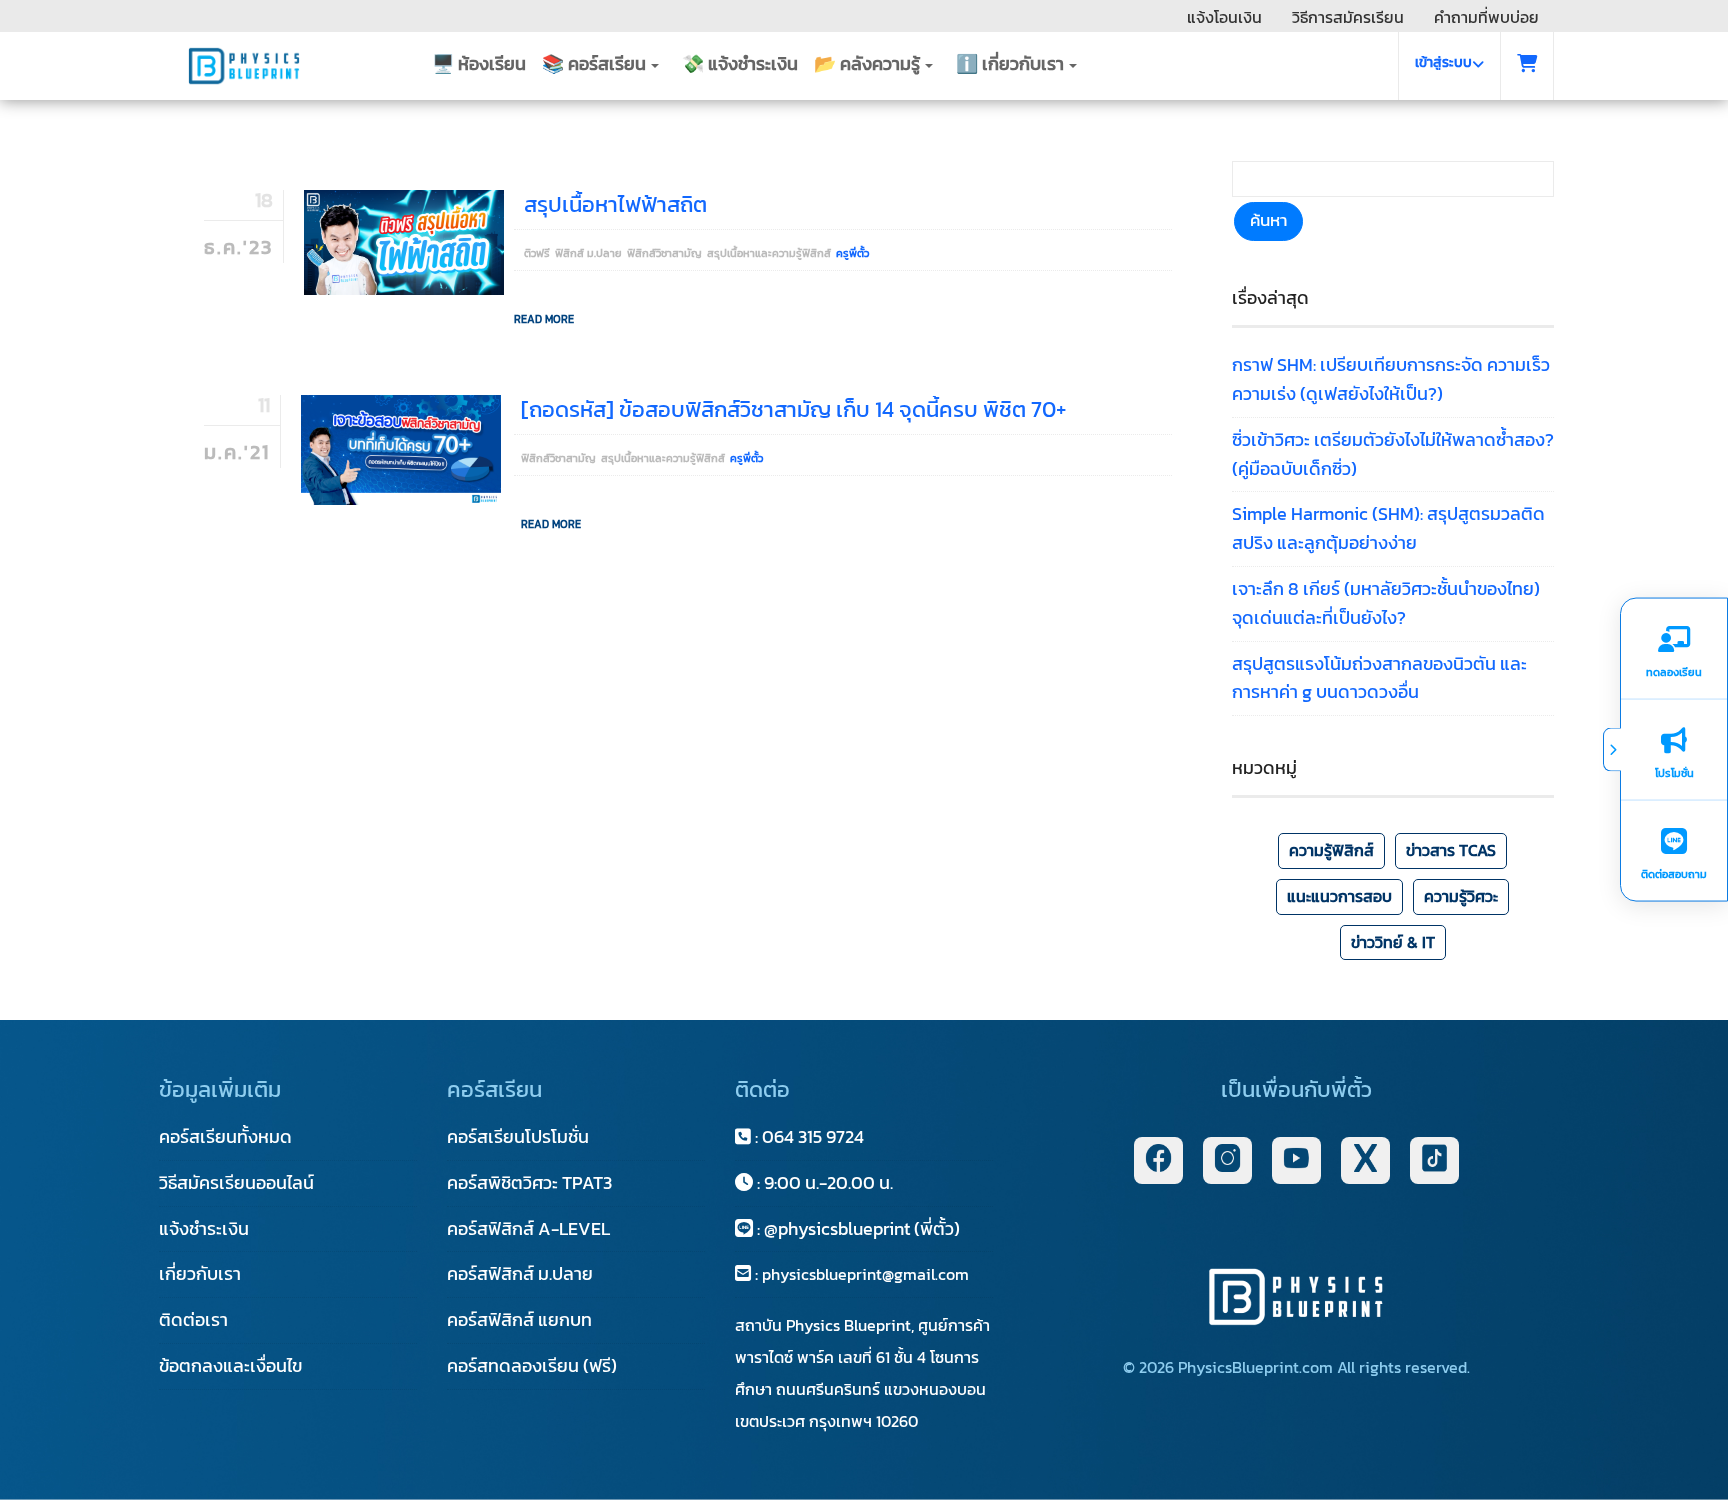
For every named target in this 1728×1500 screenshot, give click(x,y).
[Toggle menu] (1612, 750)
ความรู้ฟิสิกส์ (1331, 850)
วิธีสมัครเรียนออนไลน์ (236, 1182)
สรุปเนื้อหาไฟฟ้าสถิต (615, 204)
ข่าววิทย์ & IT (1393, 942)
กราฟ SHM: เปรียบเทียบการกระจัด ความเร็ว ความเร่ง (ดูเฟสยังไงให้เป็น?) (1391, 379)
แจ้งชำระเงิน (204, 1228)
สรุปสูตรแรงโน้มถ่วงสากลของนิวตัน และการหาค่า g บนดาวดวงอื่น (1379, 678)
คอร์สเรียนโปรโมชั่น (518, 1136)
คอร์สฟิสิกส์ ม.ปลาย (520, 1273)
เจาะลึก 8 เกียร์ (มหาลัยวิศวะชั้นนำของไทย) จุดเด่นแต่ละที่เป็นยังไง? (1386, 603)
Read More (544, 319)
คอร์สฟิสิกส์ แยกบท (519, 1319)
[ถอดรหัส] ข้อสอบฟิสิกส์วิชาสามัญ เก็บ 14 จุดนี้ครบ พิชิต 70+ (793, 409)
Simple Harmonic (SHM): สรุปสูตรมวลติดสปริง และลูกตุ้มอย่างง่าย (1388, 528)
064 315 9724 (813, 1136)
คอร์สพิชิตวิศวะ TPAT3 (529, 1182)
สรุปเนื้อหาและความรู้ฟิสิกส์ (769, 253)
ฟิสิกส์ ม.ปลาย (588, 253)
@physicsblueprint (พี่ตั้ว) (860, 1228)
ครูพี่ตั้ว (852, 253)
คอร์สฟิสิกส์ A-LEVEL (528, 1228)
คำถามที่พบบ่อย (1486, 17)
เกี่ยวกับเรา (200, 1273)
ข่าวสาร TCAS (1451, 850)
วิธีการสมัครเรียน (1348, 17)
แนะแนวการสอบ (1339, 896)
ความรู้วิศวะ (1461, 896)
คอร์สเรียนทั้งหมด (225, 1136)
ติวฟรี (537, 253)
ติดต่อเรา (193, 1319)
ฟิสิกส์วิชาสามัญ (664, 253)
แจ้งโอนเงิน (1224, 17)
